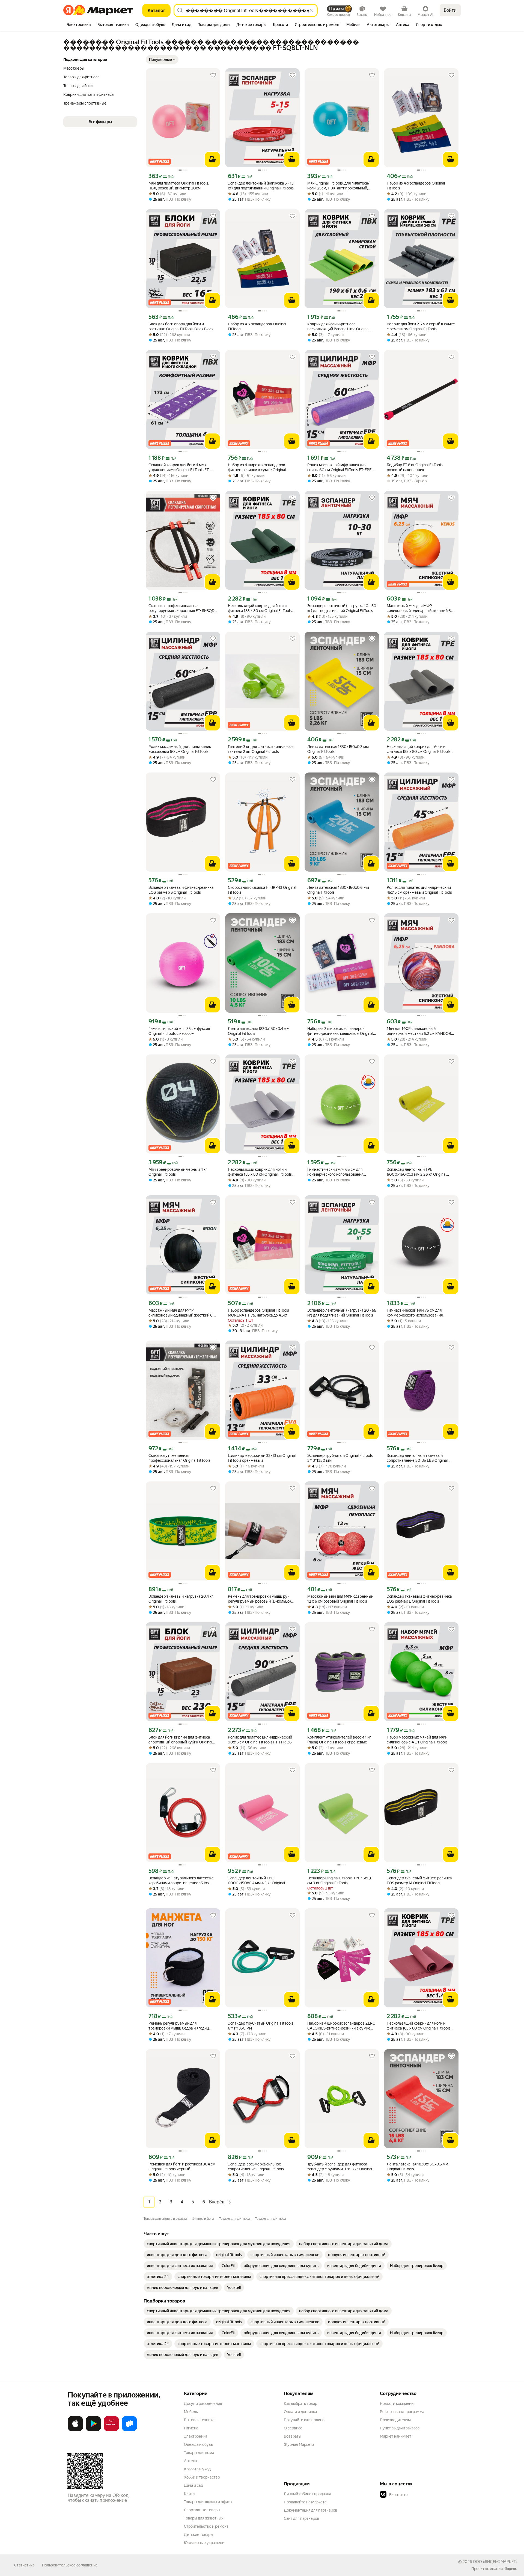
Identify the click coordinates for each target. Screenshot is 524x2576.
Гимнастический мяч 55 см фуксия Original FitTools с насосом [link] (179, 1031)
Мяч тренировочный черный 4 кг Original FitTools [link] (178, 1172)
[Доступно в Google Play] (93, 2430)
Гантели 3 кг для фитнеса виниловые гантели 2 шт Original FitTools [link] (261, 749)
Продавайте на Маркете (305, 2502)
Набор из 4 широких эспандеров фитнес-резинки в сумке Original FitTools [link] (257, 467)
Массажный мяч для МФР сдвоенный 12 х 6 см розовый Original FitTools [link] (340, 1599)
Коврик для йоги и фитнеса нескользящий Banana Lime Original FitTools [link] (338, 327)
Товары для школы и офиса (208, 2502)
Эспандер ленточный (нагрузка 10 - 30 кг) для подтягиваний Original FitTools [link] (342, 608)
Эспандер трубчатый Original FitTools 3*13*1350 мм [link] (340, 1458)
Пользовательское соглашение (70, 2565)
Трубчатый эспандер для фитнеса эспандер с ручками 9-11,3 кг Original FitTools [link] (340, 2167)
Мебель (191, 2412)
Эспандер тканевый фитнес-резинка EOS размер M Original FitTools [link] (419, 1880)
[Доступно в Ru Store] (129, 2430)
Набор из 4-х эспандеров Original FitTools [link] (416, 186)
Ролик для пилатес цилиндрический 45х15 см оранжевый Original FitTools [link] (419, 890)
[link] (219, 2244)
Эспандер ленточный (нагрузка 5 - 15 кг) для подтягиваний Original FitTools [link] (261, 186)
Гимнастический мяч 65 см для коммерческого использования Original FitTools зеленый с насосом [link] (338, 1172)
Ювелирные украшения (205, 2543)
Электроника (196, 2436)
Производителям (395, 2420)
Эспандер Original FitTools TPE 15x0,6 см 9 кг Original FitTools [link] (340, 1880)
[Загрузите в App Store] (75, 2430)
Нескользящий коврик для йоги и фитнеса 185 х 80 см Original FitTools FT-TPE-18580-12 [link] (260, 608)
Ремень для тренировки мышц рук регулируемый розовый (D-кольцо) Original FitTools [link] (259, 1599)
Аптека (190, 2461)
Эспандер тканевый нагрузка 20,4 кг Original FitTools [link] (181, 1599)
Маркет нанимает (396, 2436)
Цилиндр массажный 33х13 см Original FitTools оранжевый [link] (262, 1458)
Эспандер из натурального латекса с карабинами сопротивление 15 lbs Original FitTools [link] (181, 1881)
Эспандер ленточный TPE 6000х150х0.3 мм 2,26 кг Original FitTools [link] (416, 1172)
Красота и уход (197, 2469)
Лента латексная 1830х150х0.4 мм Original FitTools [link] (259, 1031)
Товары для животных (204, 2518)
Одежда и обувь (198, 2444)
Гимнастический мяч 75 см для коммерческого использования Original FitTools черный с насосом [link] (417, 1313)
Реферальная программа (402, 2412)
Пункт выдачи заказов (400, 2428)
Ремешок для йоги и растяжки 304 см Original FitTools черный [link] (182, 2167)
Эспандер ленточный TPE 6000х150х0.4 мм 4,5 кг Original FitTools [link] (256, 1881)
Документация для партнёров (311, 2510)
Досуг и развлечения (203, 2403)
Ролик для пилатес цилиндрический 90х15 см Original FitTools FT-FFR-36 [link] (260, 1740)
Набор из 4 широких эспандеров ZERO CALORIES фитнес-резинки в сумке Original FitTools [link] (341, 2026)
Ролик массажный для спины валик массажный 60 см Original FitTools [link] (180, 749)
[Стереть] (311, 10)
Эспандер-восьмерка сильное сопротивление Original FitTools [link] (256, 2167)
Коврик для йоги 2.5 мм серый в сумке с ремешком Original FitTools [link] (421, 326)
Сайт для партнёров (302, 2518)
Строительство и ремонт (206, 2526)
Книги (189, 2494)
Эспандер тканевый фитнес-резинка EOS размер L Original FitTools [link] (419, 1599)
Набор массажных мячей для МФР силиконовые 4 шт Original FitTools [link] (417, 1740)
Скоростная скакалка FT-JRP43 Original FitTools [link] (262, 890)
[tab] (79, 25)
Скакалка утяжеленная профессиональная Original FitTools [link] (179, 1458)
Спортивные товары (202, 2510)
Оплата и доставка (300, 2412)
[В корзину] (212, 159)
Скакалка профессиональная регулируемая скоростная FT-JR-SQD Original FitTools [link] (181, 608)
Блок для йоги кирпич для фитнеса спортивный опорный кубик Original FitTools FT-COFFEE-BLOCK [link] (180, 1740)
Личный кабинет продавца (307, 2494)
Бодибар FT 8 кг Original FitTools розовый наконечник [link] (415, 467)
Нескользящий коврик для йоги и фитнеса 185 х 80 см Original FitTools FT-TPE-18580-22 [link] (419, 749)
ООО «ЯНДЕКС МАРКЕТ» (495, 2562)
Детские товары (199, 2535)
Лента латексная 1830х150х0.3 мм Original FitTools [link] (338, 749)
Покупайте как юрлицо (304, 2420)
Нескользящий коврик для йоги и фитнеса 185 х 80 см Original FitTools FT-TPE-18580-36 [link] (260, 1172)
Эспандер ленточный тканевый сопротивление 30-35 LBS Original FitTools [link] (417, 1458)
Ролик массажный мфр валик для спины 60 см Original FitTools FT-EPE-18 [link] (340, 467)
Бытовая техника (199, 2420)
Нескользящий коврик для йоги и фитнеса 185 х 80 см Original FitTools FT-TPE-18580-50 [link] (419, 2026)
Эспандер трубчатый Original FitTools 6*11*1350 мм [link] (261, 2026)
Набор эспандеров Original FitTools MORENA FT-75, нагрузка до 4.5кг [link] (258, 1313)
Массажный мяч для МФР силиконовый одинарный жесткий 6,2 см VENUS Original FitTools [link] (420, 608)
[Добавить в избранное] (213, 75)
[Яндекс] (511, 2569)
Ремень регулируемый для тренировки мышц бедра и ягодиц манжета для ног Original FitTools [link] (179, 2026)
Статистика (24, 2565)
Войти (450, 10)
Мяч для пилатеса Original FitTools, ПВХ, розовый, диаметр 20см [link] (179, 186)
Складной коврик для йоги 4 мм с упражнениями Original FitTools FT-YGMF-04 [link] (179, 467)
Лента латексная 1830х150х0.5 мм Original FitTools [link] (417, 2167)
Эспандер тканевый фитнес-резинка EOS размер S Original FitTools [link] (181, 890)
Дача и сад (193, 2485)
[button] (162, 60)
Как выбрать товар (300, 2403)
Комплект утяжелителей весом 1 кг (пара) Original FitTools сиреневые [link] (339, 1740)
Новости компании (397, 2403)
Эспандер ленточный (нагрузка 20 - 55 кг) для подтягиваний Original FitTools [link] (342, 1313)
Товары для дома (199, 2453)
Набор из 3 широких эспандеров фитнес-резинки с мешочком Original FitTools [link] (340, 1031)
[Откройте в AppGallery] (111, 2430)
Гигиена (191, 2428)
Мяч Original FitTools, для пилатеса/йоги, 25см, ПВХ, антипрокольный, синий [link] (338, 186)
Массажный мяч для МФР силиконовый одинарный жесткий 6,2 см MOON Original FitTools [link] (182, 1313)
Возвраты (293, 2436)
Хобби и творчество (202, 2477)
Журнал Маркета (299, 2444)
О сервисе (293, 2428)
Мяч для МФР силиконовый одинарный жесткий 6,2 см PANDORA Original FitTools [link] (420, 1031)
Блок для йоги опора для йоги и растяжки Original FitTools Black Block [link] (181, 326)
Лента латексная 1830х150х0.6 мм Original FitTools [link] (338, 890)
